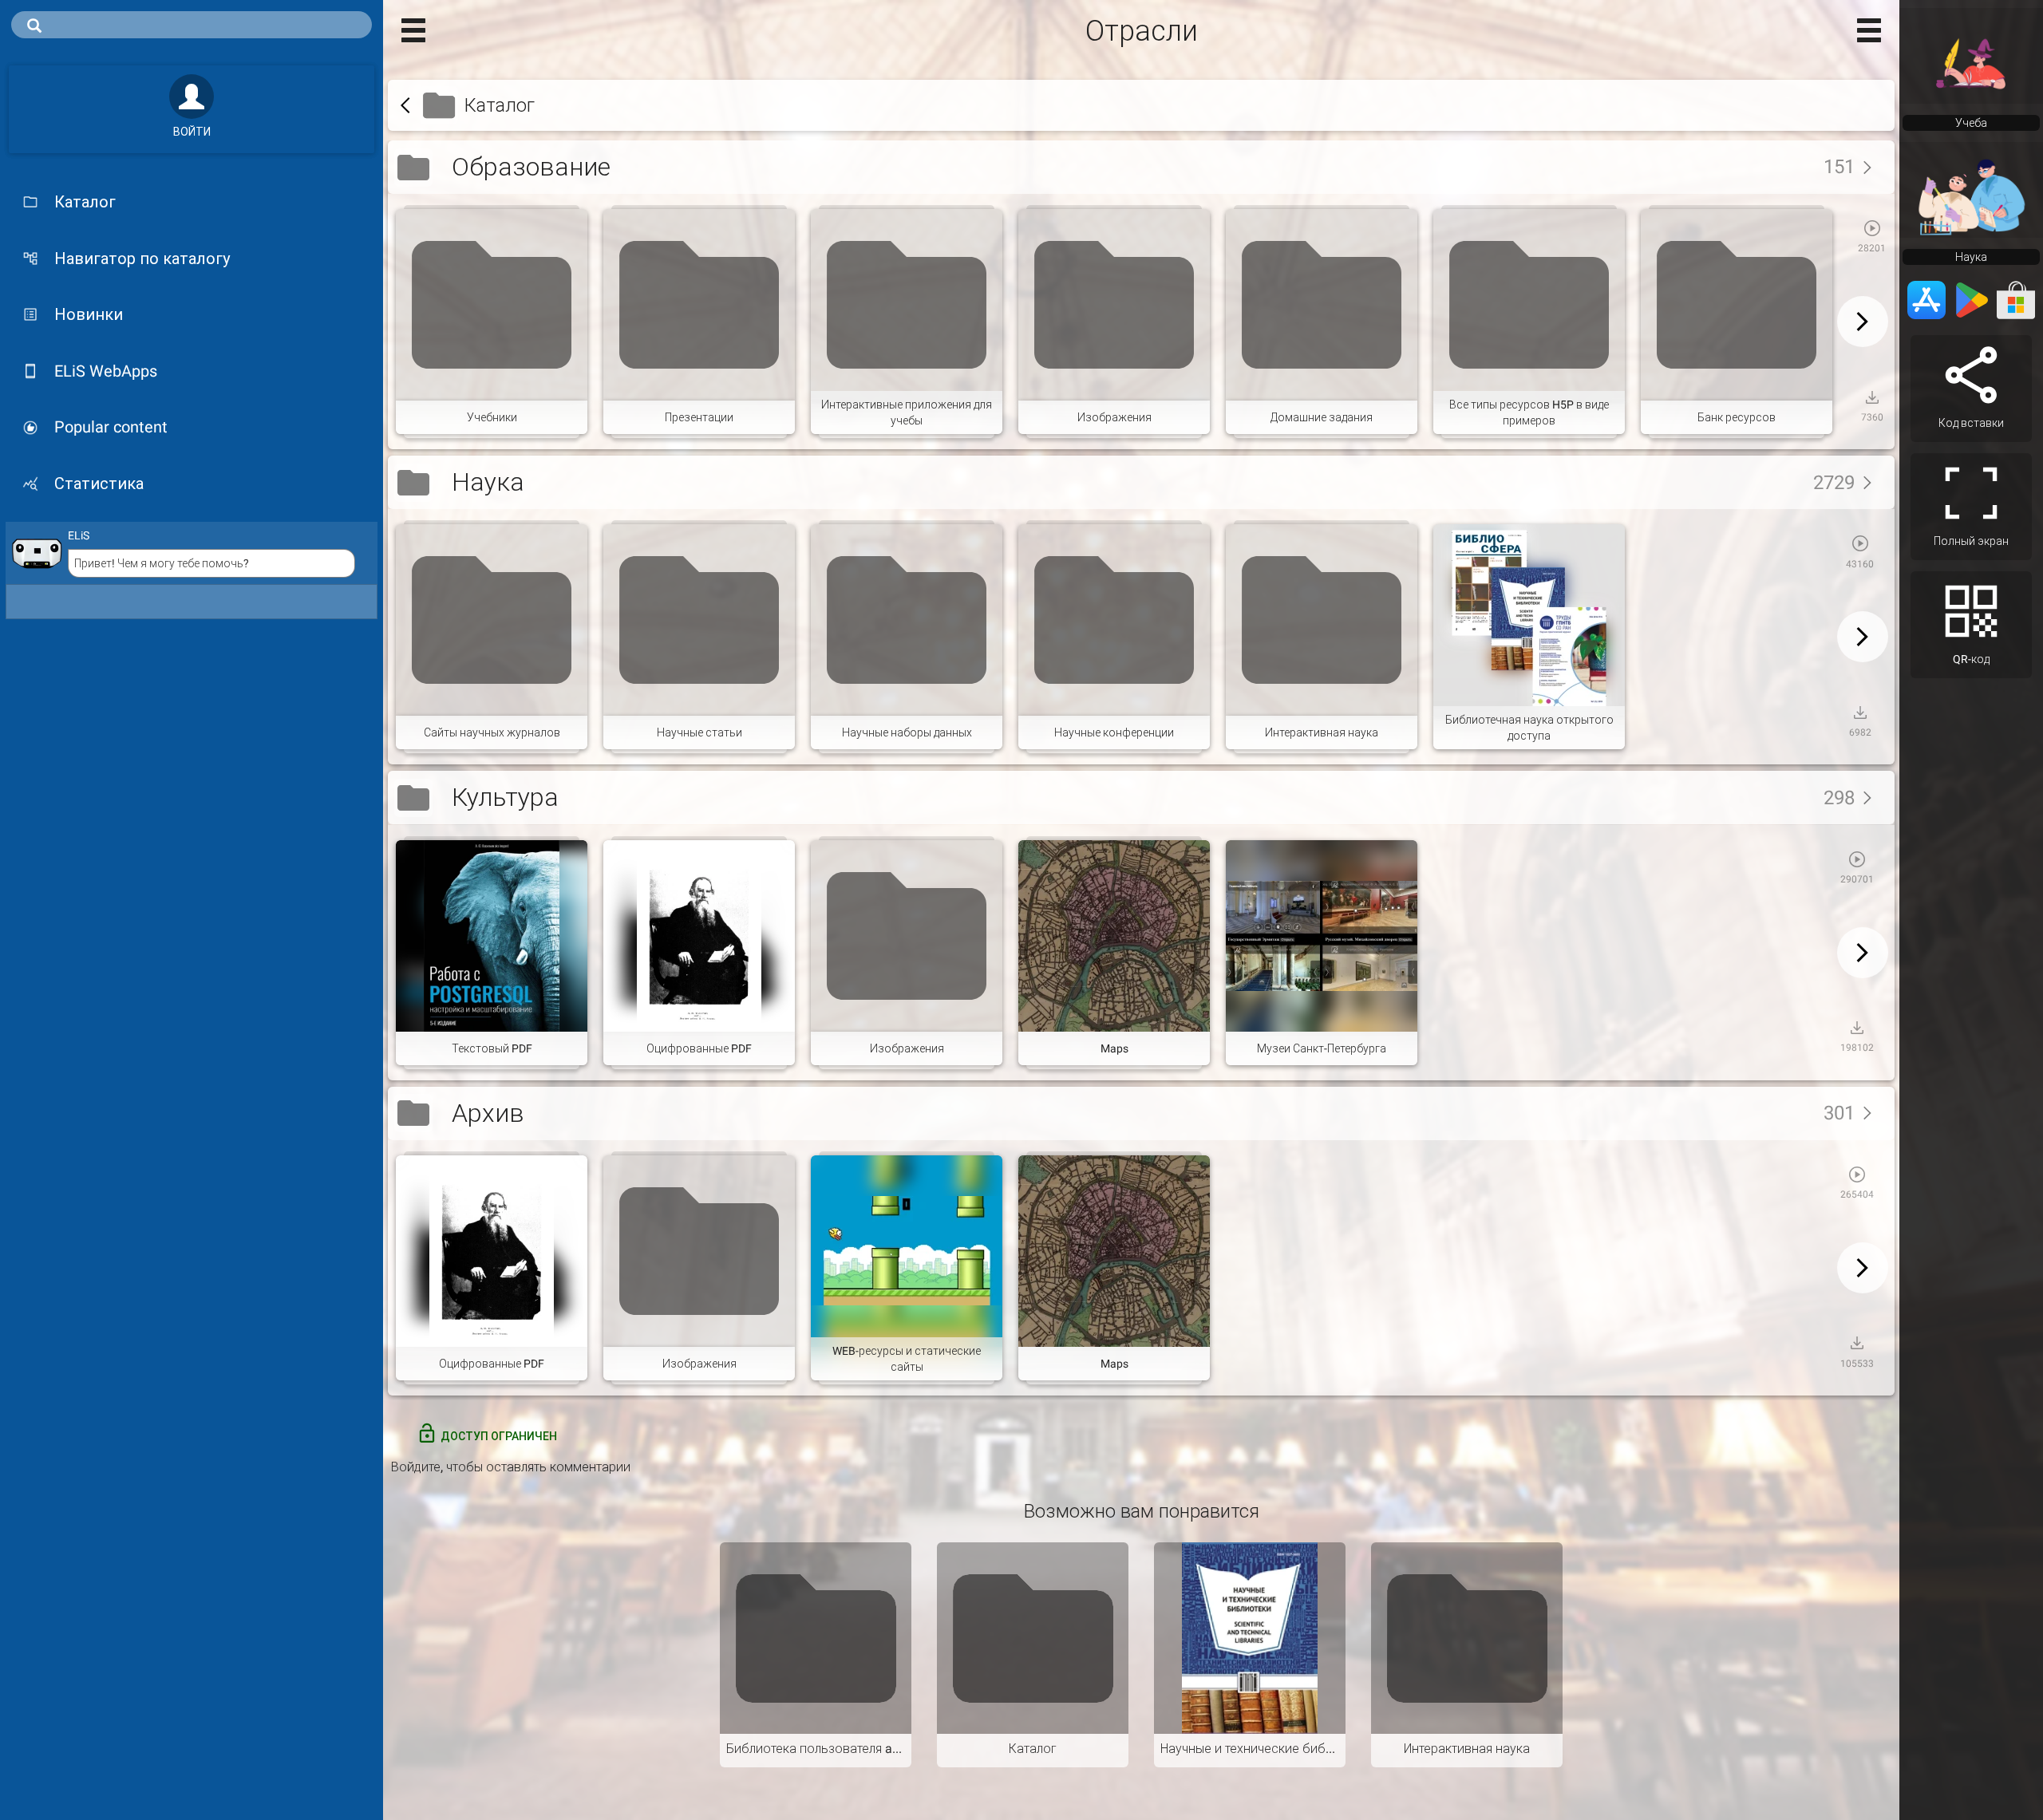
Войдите (416, 1467)
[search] (192, 25)
